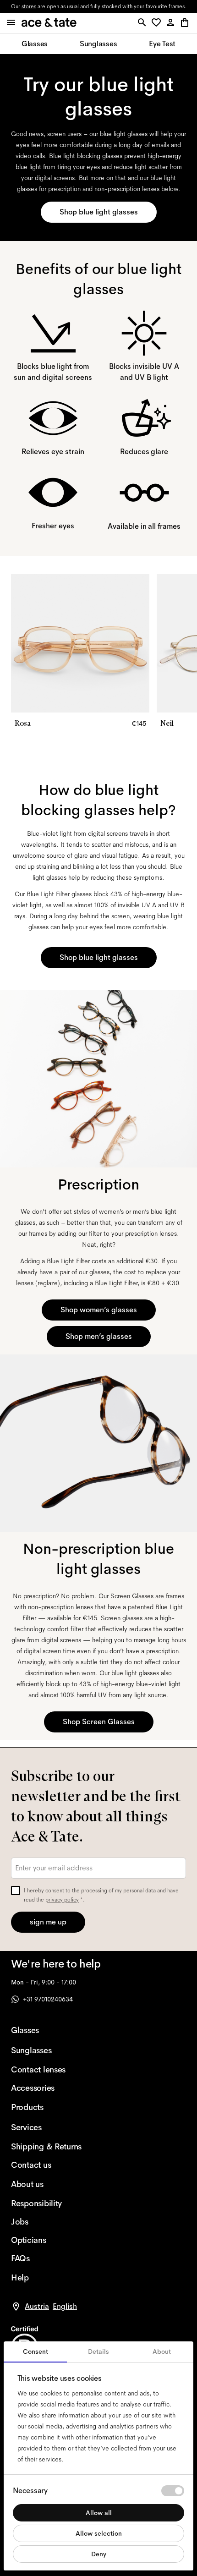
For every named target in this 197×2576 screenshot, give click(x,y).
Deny (99, 2554)
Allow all (99, 2513)
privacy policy (62, 1900)
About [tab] (162, 2351)
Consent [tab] (36, 2351)
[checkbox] (16, 1891)
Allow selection (99, 2533)
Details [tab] (98, 2351)
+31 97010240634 (48, 1999)
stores (29, 6)
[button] (158, 23)
